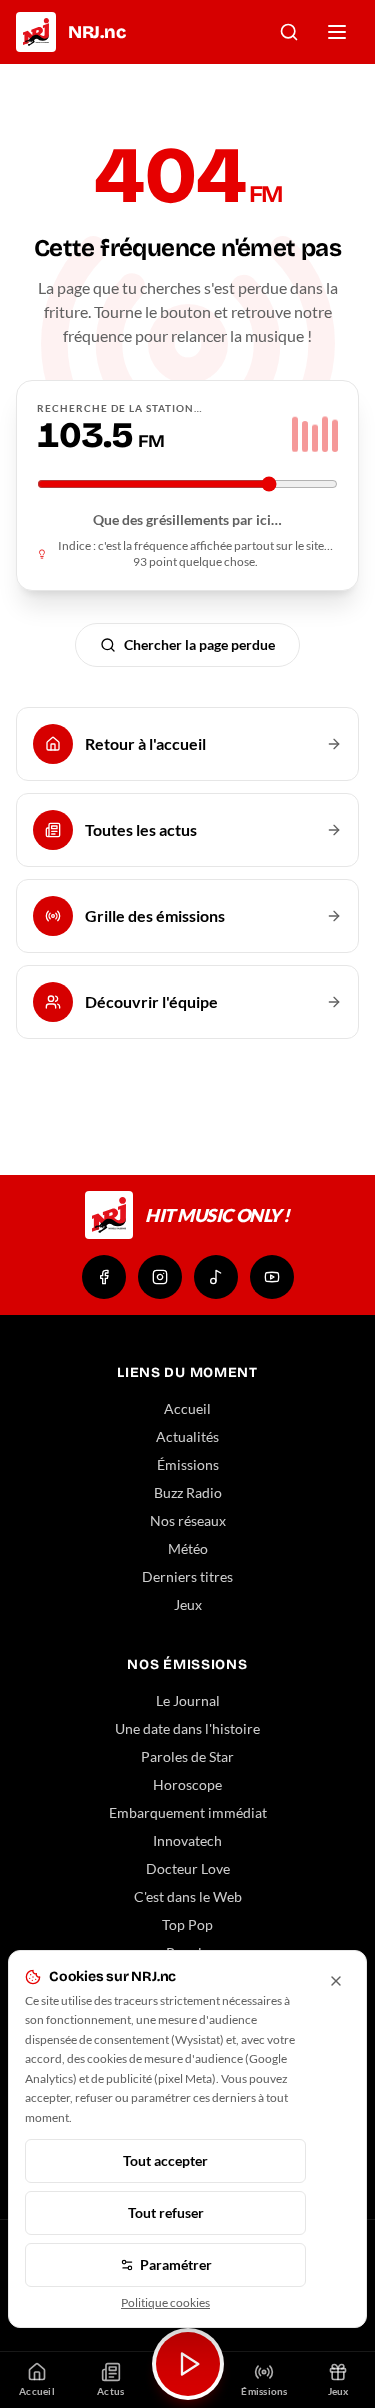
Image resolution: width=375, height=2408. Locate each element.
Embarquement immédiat (188, 1812)
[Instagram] (160, 1277)
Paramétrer (176, 2264)
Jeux (188, 1604)
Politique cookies (165, 2302)
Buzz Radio (188, 1492)
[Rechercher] (289, 32)
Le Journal (188, 1700)
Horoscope (187, 1784)
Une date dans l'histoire (187, 1728)
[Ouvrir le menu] (337, 32)
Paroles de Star (187, 1756)
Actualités (187, 1436)
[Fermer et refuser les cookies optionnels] (336, 1981)
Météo (188, 1548)
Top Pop (187, 1924)
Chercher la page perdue (199, 644)
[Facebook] (104, 1277)
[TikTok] (216, 1277)
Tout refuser (166, 2212)
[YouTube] (272, 1277)
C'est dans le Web (188, 1896)
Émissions (188, 1464)
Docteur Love (188, 1868)
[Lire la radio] (188, 2364)
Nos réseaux (188, 1520)
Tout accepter (165, 2160)
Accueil (187, 1408)
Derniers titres (187, 1576)
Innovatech (187, 1840)
